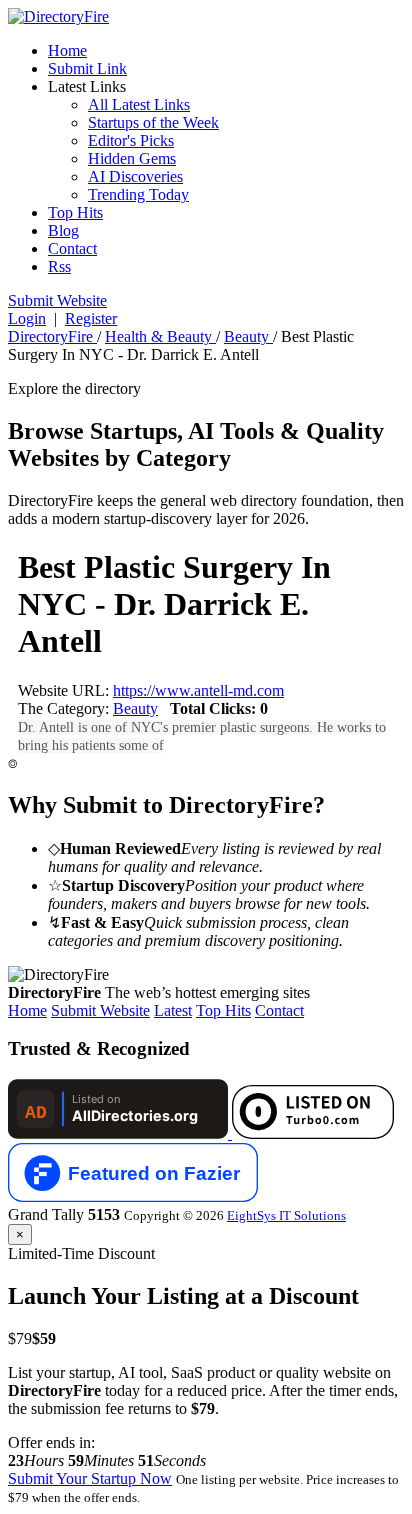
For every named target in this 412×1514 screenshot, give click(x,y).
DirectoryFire (52, 336)
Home (67, 50)
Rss (59, 266)
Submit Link (87, 68)
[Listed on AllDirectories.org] (120, 1133)
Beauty (248, 336)
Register (91, 318)
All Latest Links (139, 104)
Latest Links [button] (87, 86)
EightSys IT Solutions (286, 1215)
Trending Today (138, 194)
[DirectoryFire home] (58, 16)
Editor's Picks (131, 140)
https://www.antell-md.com (198, 690)
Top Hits (75, 212)
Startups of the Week (153, 122)
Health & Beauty (160, 336)
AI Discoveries (135, 176)
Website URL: (65, 690)
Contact (72, 248)
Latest (173, 1010)
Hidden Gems (132, 158)
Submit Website (100, 1010)
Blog (63, 230)
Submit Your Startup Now (90, 1478)
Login (27, 318)
